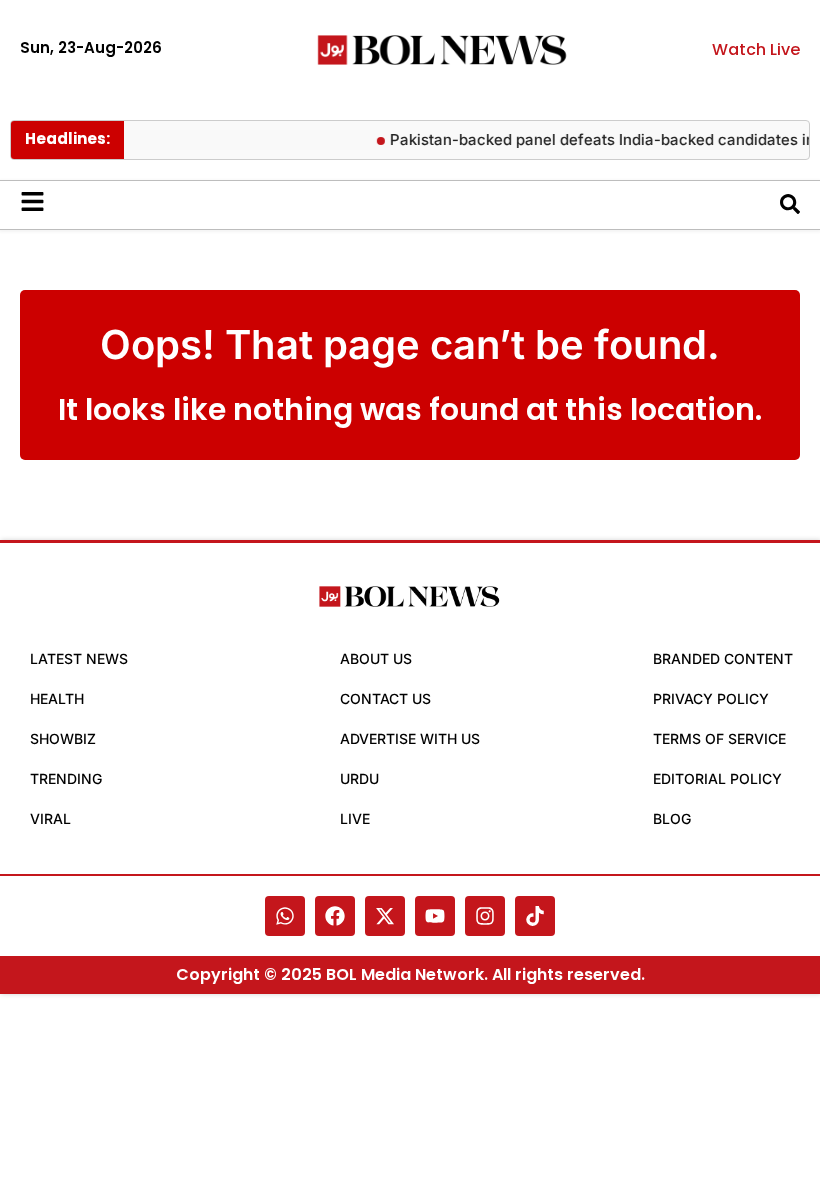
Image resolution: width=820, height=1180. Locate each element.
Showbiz (63, 738)
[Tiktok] (535, 916)
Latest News (79, 658)
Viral (50, 818)
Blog (672, 818)
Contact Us (385, 698)
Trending (66, 778)
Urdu (359, 778)
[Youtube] (435, 916)
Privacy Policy (711, 698)
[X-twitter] (385, 916)
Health (57, 698)
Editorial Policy (717, 778)
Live (355, 818)
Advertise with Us (410, 738)
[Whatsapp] (285, 916)
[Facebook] (335, 916)
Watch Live (756, 49)
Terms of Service (719, 738)
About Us (376, 658)
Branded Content (723, 658)
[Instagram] (485, 916)
